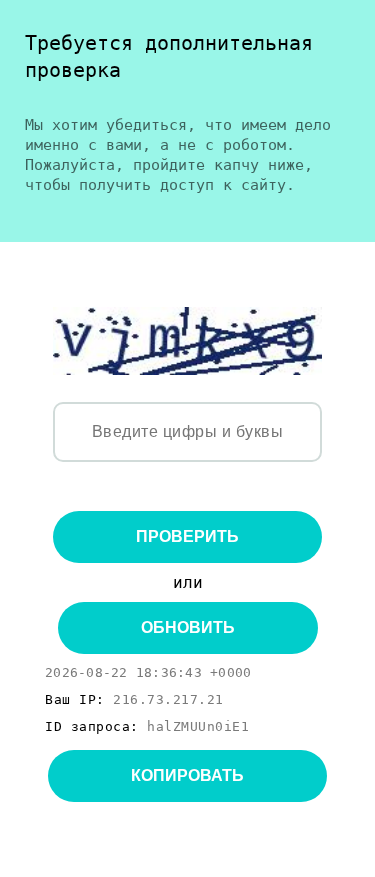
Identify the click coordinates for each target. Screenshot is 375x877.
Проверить (187, 536)
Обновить (188, 627)
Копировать (187, 775)
